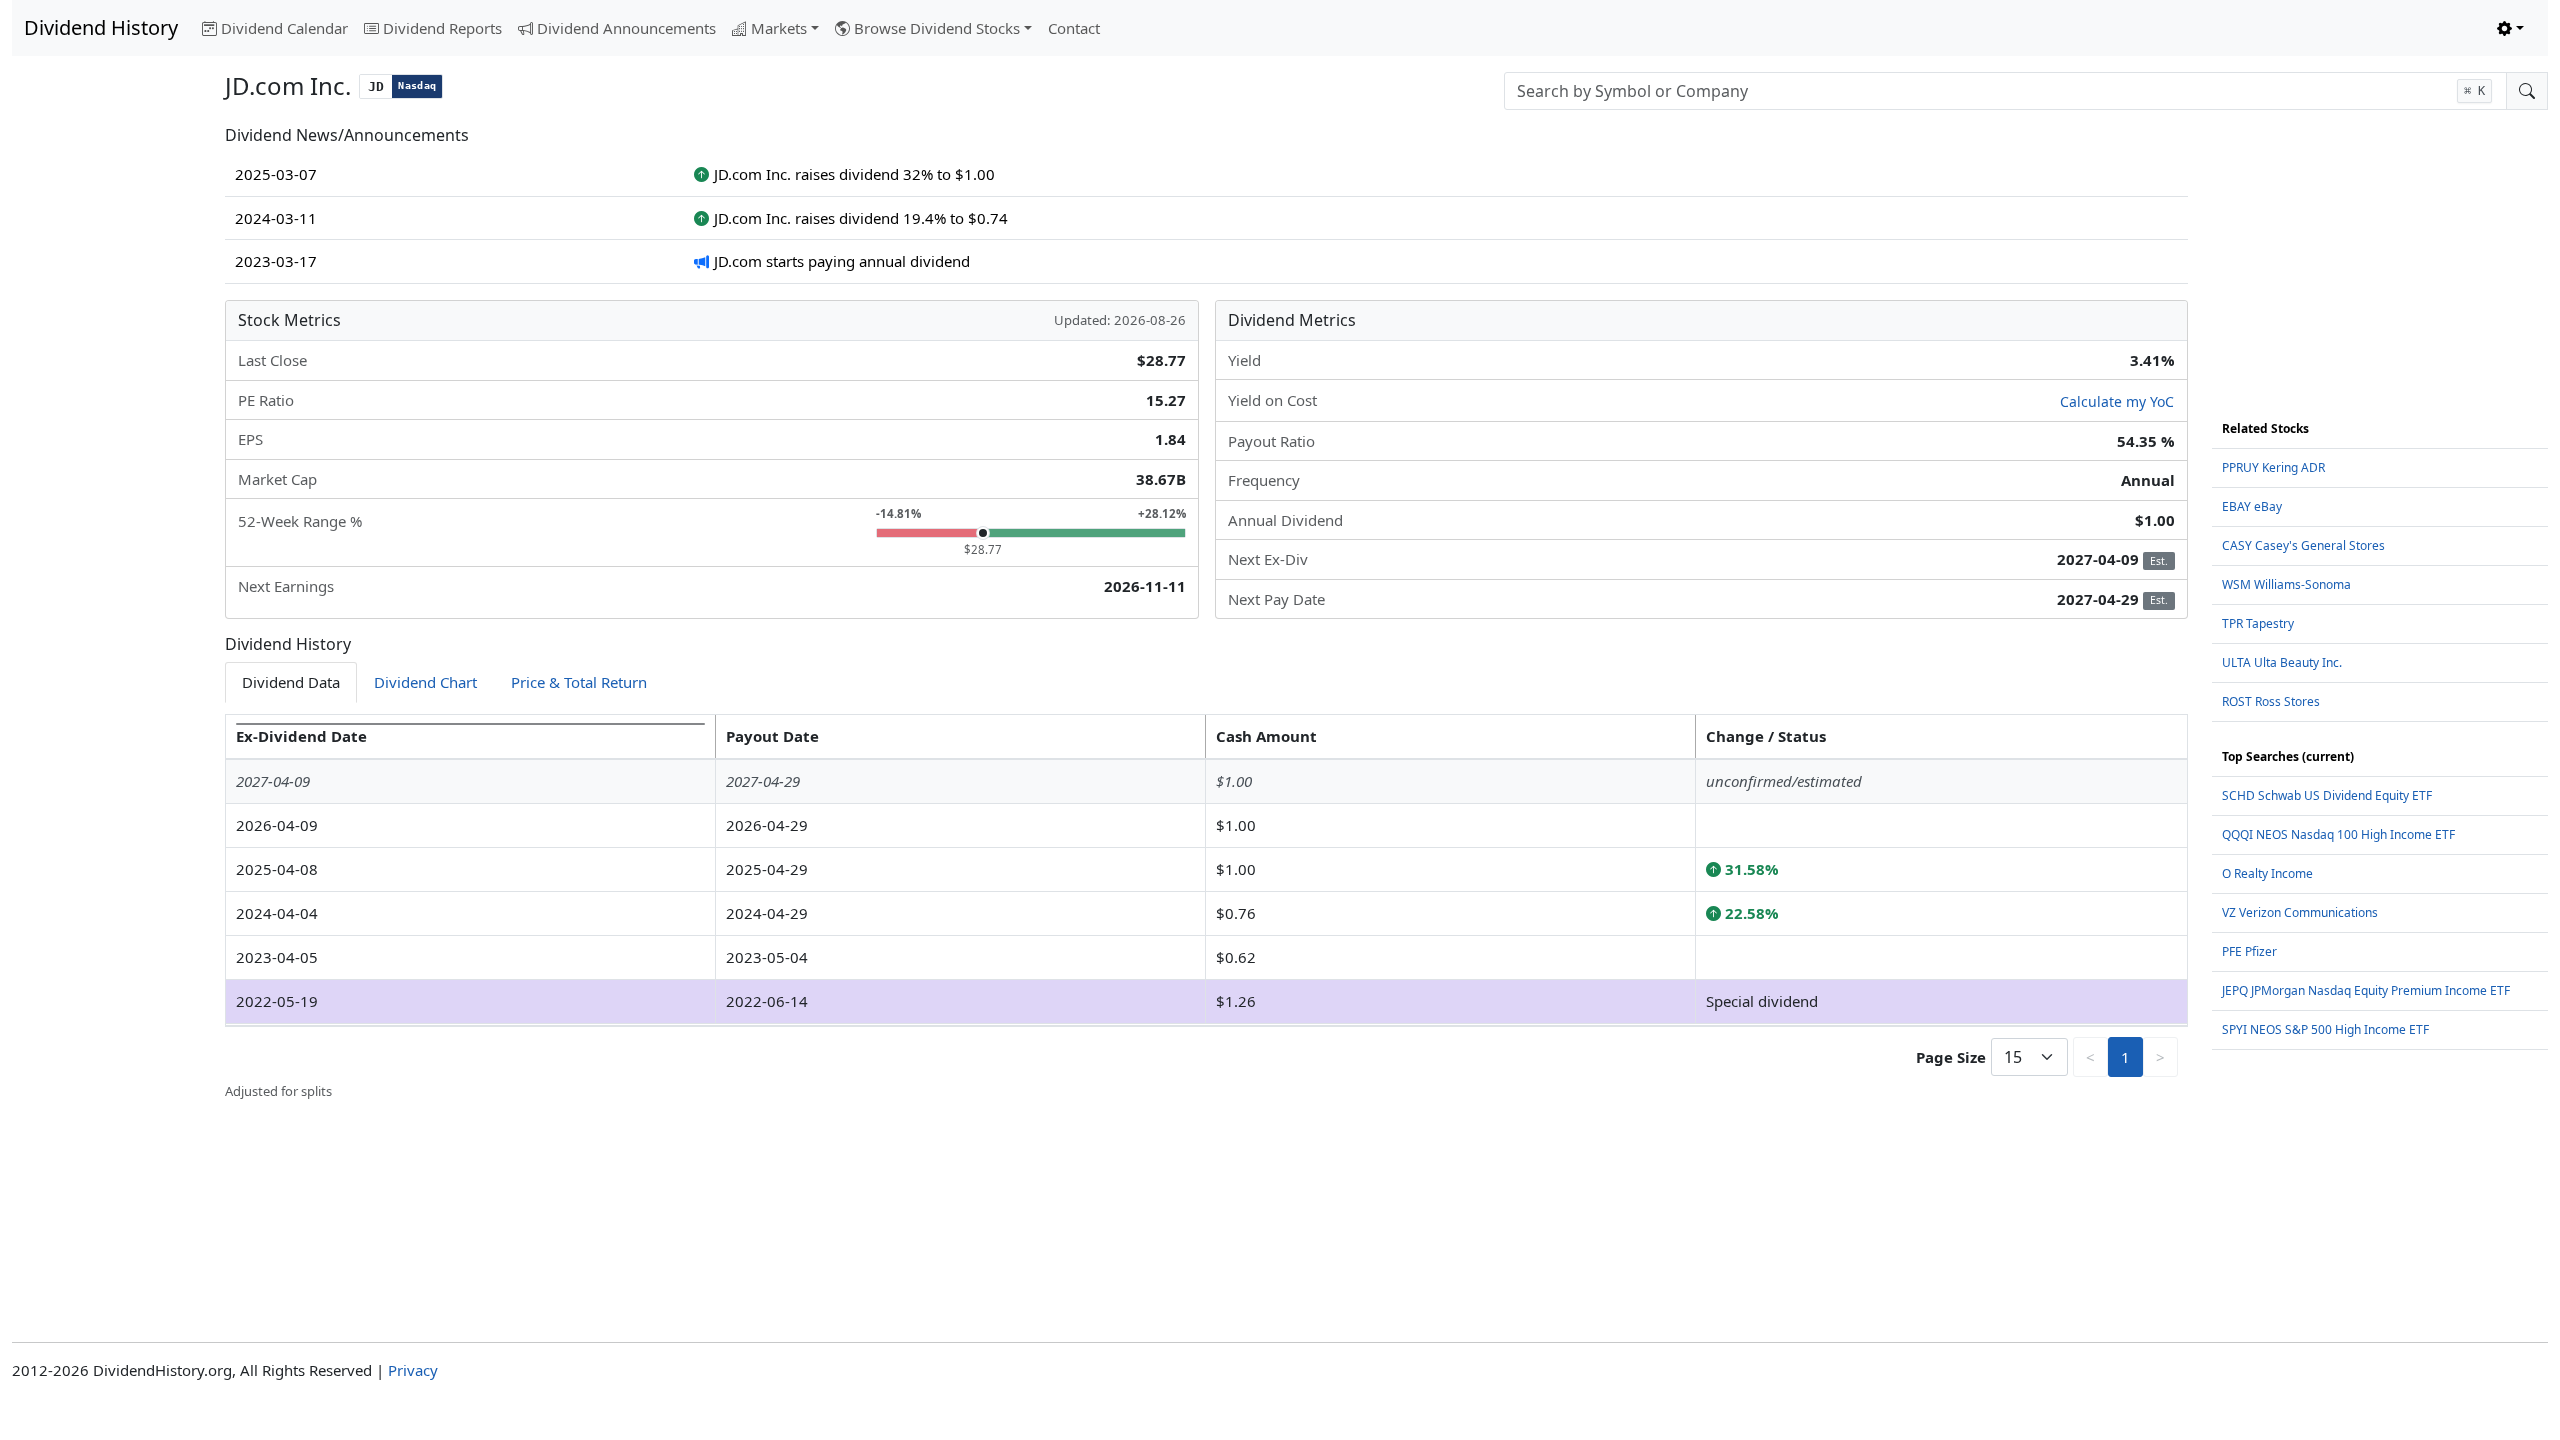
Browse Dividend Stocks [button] (937, 28)
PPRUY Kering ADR (2273, 467)
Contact (1074, 28)
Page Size (1951, 1057)
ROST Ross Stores (2271, 701)
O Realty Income (2267, 873)
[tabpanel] (1206, 908)
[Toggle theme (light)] (2510, 28)
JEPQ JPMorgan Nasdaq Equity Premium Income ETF (2366, 990)
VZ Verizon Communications (2300, 912)
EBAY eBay (2252, 506)
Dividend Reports (442, 28)
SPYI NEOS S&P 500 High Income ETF (2325, 1029)
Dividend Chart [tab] (425, 682)
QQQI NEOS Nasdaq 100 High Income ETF (2338, 834)
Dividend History (101, 27)
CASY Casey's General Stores (2303, 545)
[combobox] (2005, 91)
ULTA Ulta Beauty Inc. (2282, 662)
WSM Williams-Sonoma (2286, 584)
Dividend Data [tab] (291, 682)
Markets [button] (779, 28)
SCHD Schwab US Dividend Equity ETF (2327, 795)
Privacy (413, 1370)
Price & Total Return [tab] (579, 682)
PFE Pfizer (2249, 951)
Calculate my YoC (2117, 401)
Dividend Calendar (284, 28)
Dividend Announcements (626, 28)
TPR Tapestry (2258, 623)
